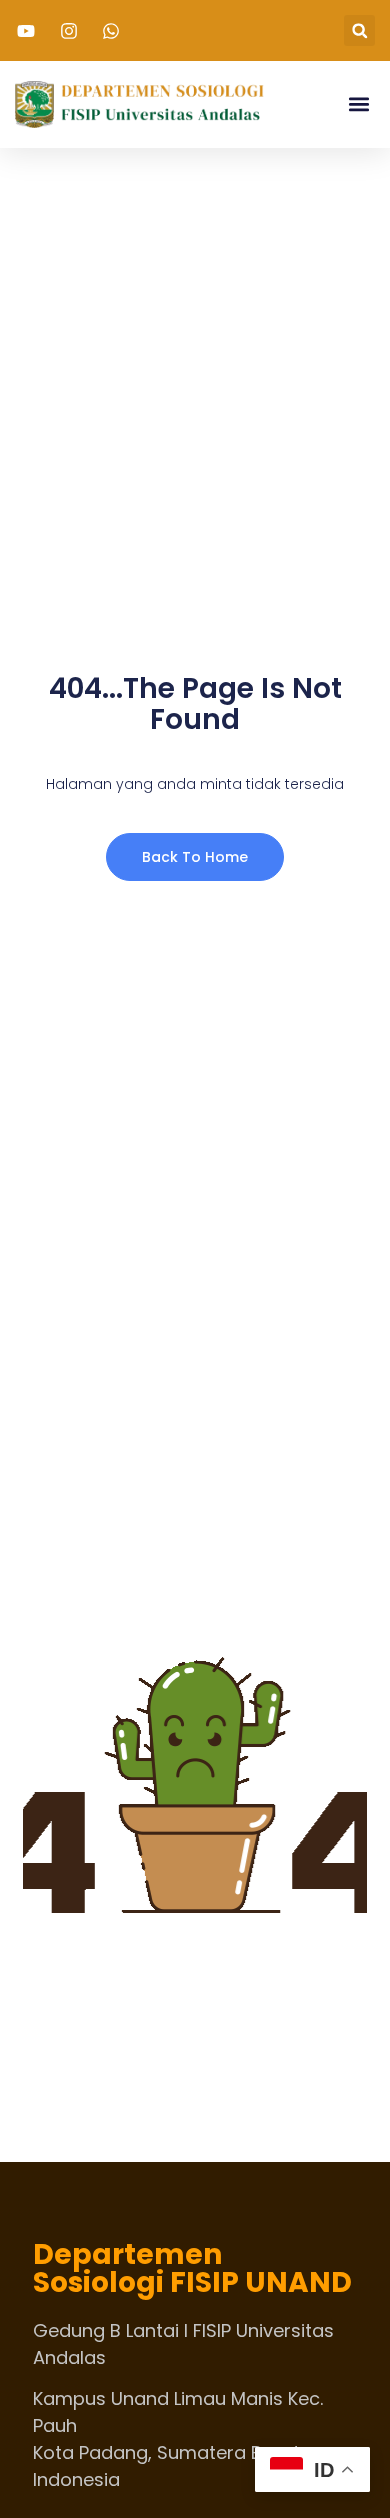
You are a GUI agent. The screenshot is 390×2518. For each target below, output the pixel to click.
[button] (359, 30)
